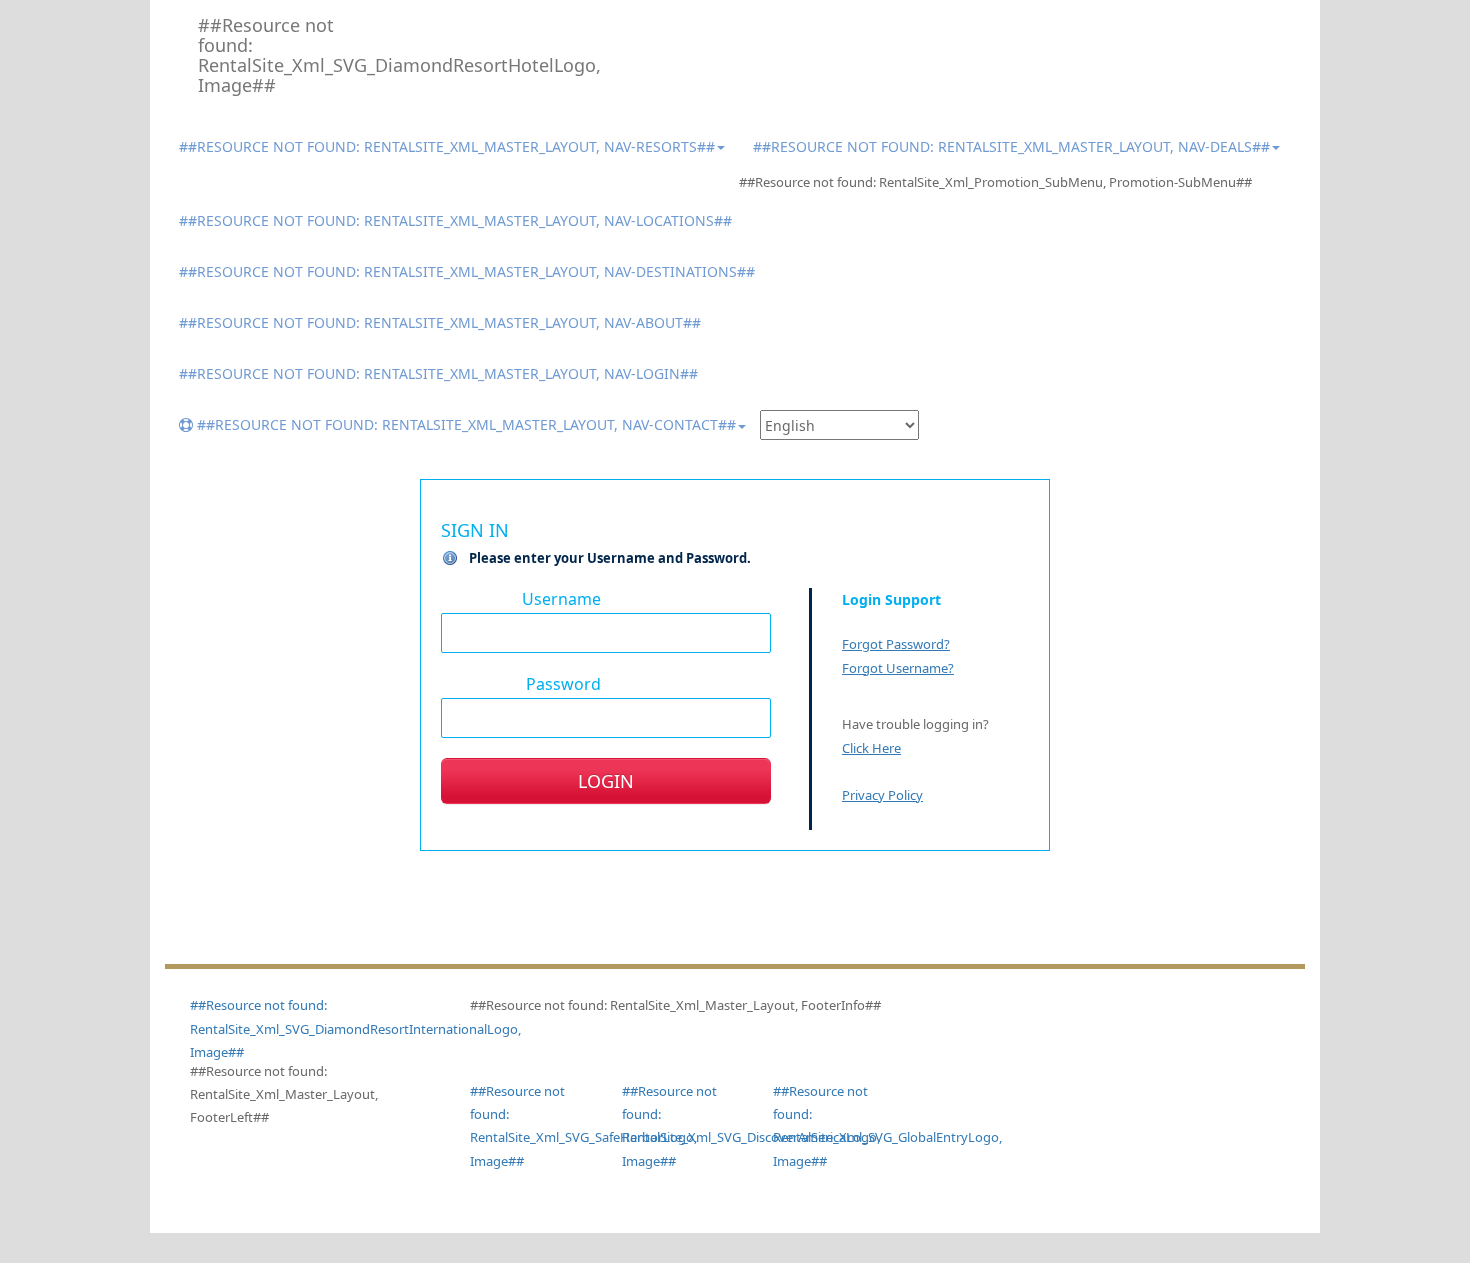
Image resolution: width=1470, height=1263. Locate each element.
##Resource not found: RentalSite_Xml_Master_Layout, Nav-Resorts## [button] (447, 146)
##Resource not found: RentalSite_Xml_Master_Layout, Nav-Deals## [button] (1011, 146)
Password (563, 683)
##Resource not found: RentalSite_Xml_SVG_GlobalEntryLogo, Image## (834, 1126)
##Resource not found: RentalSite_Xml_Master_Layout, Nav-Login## (438, 373)
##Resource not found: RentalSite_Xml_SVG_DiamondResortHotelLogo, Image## (275, 55)
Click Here (871, 748)
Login (606, 781)
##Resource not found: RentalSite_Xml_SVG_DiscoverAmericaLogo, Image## (683, 1126)
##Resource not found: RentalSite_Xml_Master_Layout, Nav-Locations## (455, 220)
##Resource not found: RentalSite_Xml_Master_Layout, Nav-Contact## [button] (464, 424)
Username (561, 598)
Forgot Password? (896, 644)
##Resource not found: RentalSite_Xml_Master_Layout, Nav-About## (440, 322)
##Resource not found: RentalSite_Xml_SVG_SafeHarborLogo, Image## (531, 1126)
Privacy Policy (882, 795)
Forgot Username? (898, 668)
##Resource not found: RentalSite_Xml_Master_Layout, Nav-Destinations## (467, 271)
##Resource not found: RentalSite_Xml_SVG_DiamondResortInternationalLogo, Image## (355, 1028)
